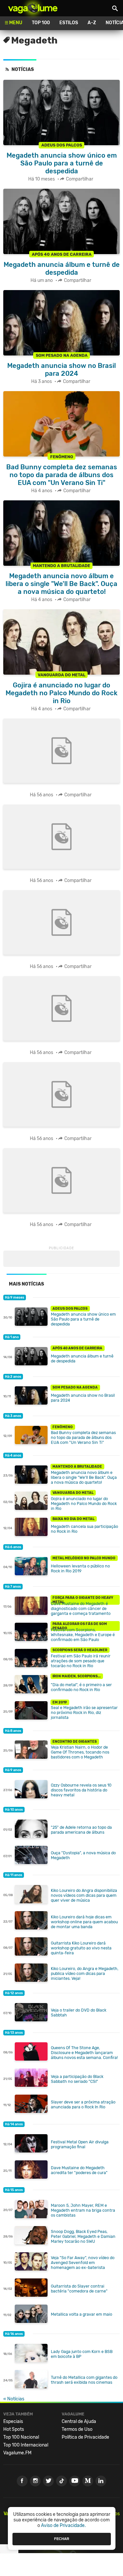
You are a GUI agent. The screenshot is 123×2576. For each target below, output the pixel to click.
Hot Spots (14, 2429)
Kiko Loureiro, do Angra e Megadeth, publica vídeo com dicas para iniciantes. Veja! (85, 1973)
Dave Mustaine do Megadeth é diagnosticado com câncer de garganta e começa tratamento (81, 1608)
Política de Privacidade (85, 2437)
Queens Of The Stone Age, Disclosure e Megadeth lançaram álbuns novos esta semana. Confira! (84, 2053)
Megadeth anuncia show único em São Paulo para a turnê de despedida (83, 1319)
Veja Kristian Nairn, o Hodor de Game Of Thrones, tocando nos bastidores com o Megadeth (80, 1752)
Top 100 (41, 23)
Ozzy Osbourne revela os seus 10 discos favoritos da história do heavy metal (81, 1790)
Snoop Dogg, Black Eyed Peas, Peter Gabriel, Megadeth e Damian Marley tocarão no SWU (83, 2236)
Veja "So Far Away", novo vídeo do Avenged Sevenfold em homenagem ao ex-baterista (83, 2263)
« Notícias (14, 2399)
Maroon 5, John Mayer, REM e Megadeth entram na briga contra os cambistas (83, 2210)
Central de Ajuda (79, 2421)
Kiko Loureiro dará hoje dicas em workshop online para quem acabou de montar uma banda (84, 1922)
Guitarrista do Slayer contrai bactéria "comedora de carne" (79, 2289)
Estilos (69, 23)
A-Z (92, 23)
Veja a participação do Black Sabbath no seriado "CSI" (77, 2079)
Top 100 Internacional (26, 2445)
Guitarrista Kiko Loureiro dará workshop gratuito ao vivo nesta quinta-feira (81, 1948)
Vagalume (33, 8)
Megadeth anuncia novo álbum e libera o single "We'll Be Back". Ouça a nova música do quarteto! (84, 1477)
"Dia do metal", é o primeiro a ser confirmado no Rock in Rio (81, 1687)
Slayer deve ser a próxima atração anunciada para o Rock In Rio (83, 2104)
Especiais (13, 2421)
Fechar (62, 2539)
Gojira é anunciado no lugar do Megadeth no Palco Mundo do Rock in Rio (84, 1504)
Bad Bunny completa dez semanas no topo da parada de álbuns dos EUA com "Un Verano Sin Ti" (83, 1437)
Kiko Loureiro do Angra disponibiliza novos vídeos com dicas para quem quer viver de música (84, 1895)
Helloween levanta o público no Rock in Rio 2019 (80, 1568)
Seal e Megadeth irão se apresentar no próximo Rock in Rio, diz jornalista (84, 1712)
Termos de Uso (77, 2429)
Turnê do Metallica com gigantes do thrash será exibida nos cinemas (84, 2380)
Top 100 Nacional (21, 2437)
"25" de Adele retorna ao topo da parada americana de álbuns (81, 1830)
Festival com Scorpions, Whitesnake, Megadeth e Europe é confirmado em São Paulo (83, 1635)
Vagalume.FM (17, 2453)
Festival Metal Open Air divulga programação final (80, 2144)
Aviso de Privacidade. (63, 2525)
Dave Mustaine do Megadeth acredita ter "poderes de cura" (79, 2170)
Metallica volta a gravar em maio (82, 2314)
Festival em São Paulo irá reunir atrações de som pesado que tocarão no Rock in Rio (81, 1661)
